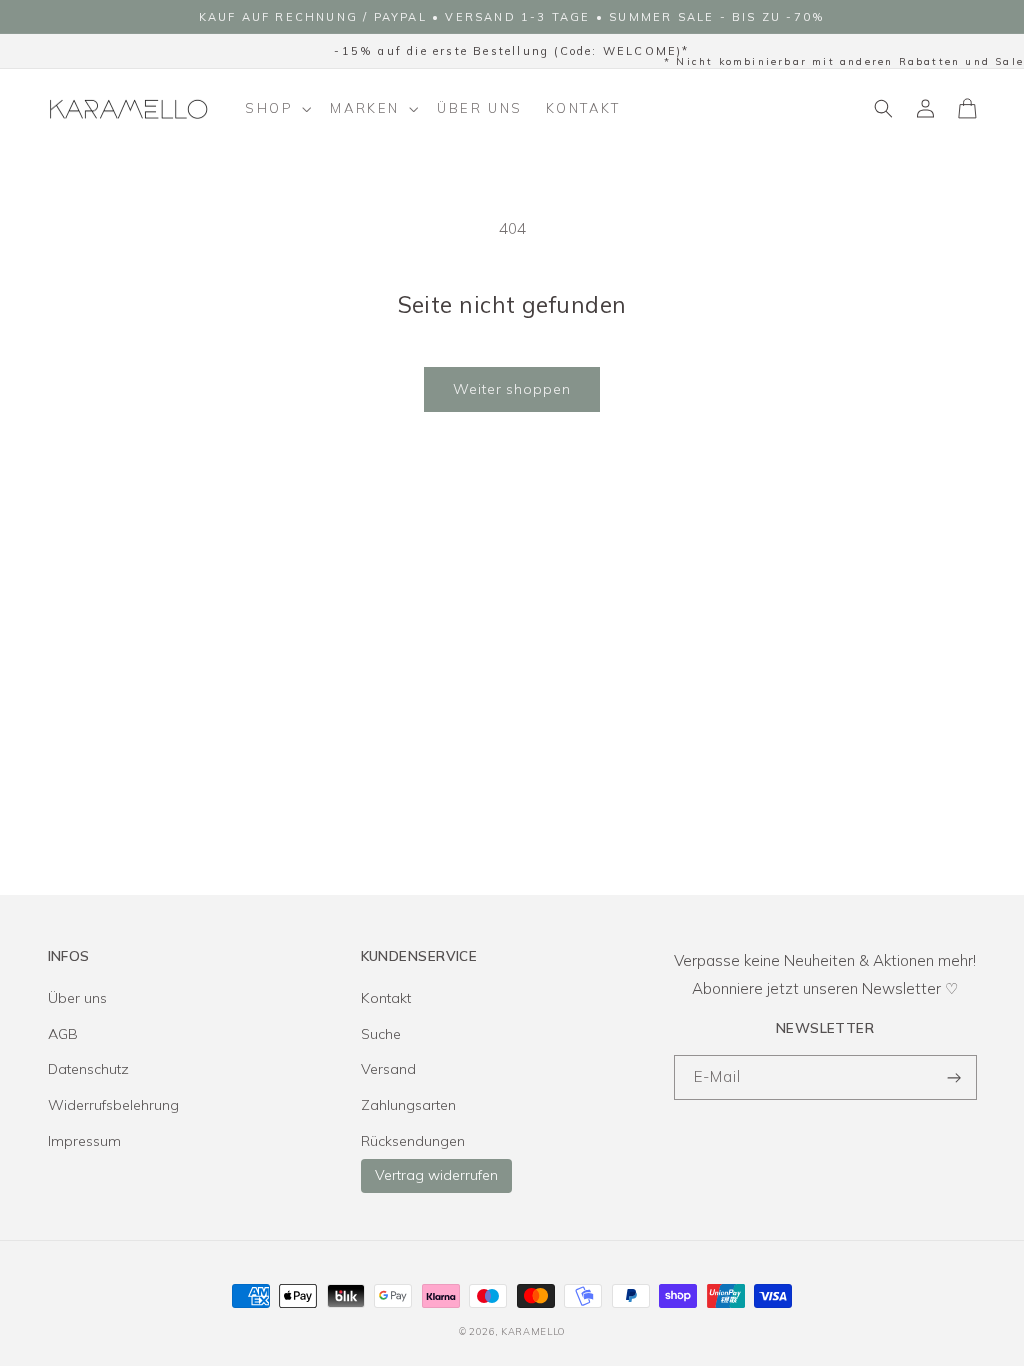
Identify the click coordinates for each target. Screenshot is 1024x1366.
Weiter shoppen (512, 389)
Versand (388, 1069)
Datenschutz (88, 1069)
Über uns (77, 998)
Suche (381, 1034)
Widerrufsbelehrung (113, 1105)
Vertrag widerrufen (436, 1175)
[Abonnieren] (955, 1077)
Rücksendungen (413, 1141)
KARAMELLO (533, 1331)
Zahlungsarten (408, 1105)
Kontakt (386, 998)
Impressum (84, 1141)
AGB (63, 1034)
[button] (276, 109)
